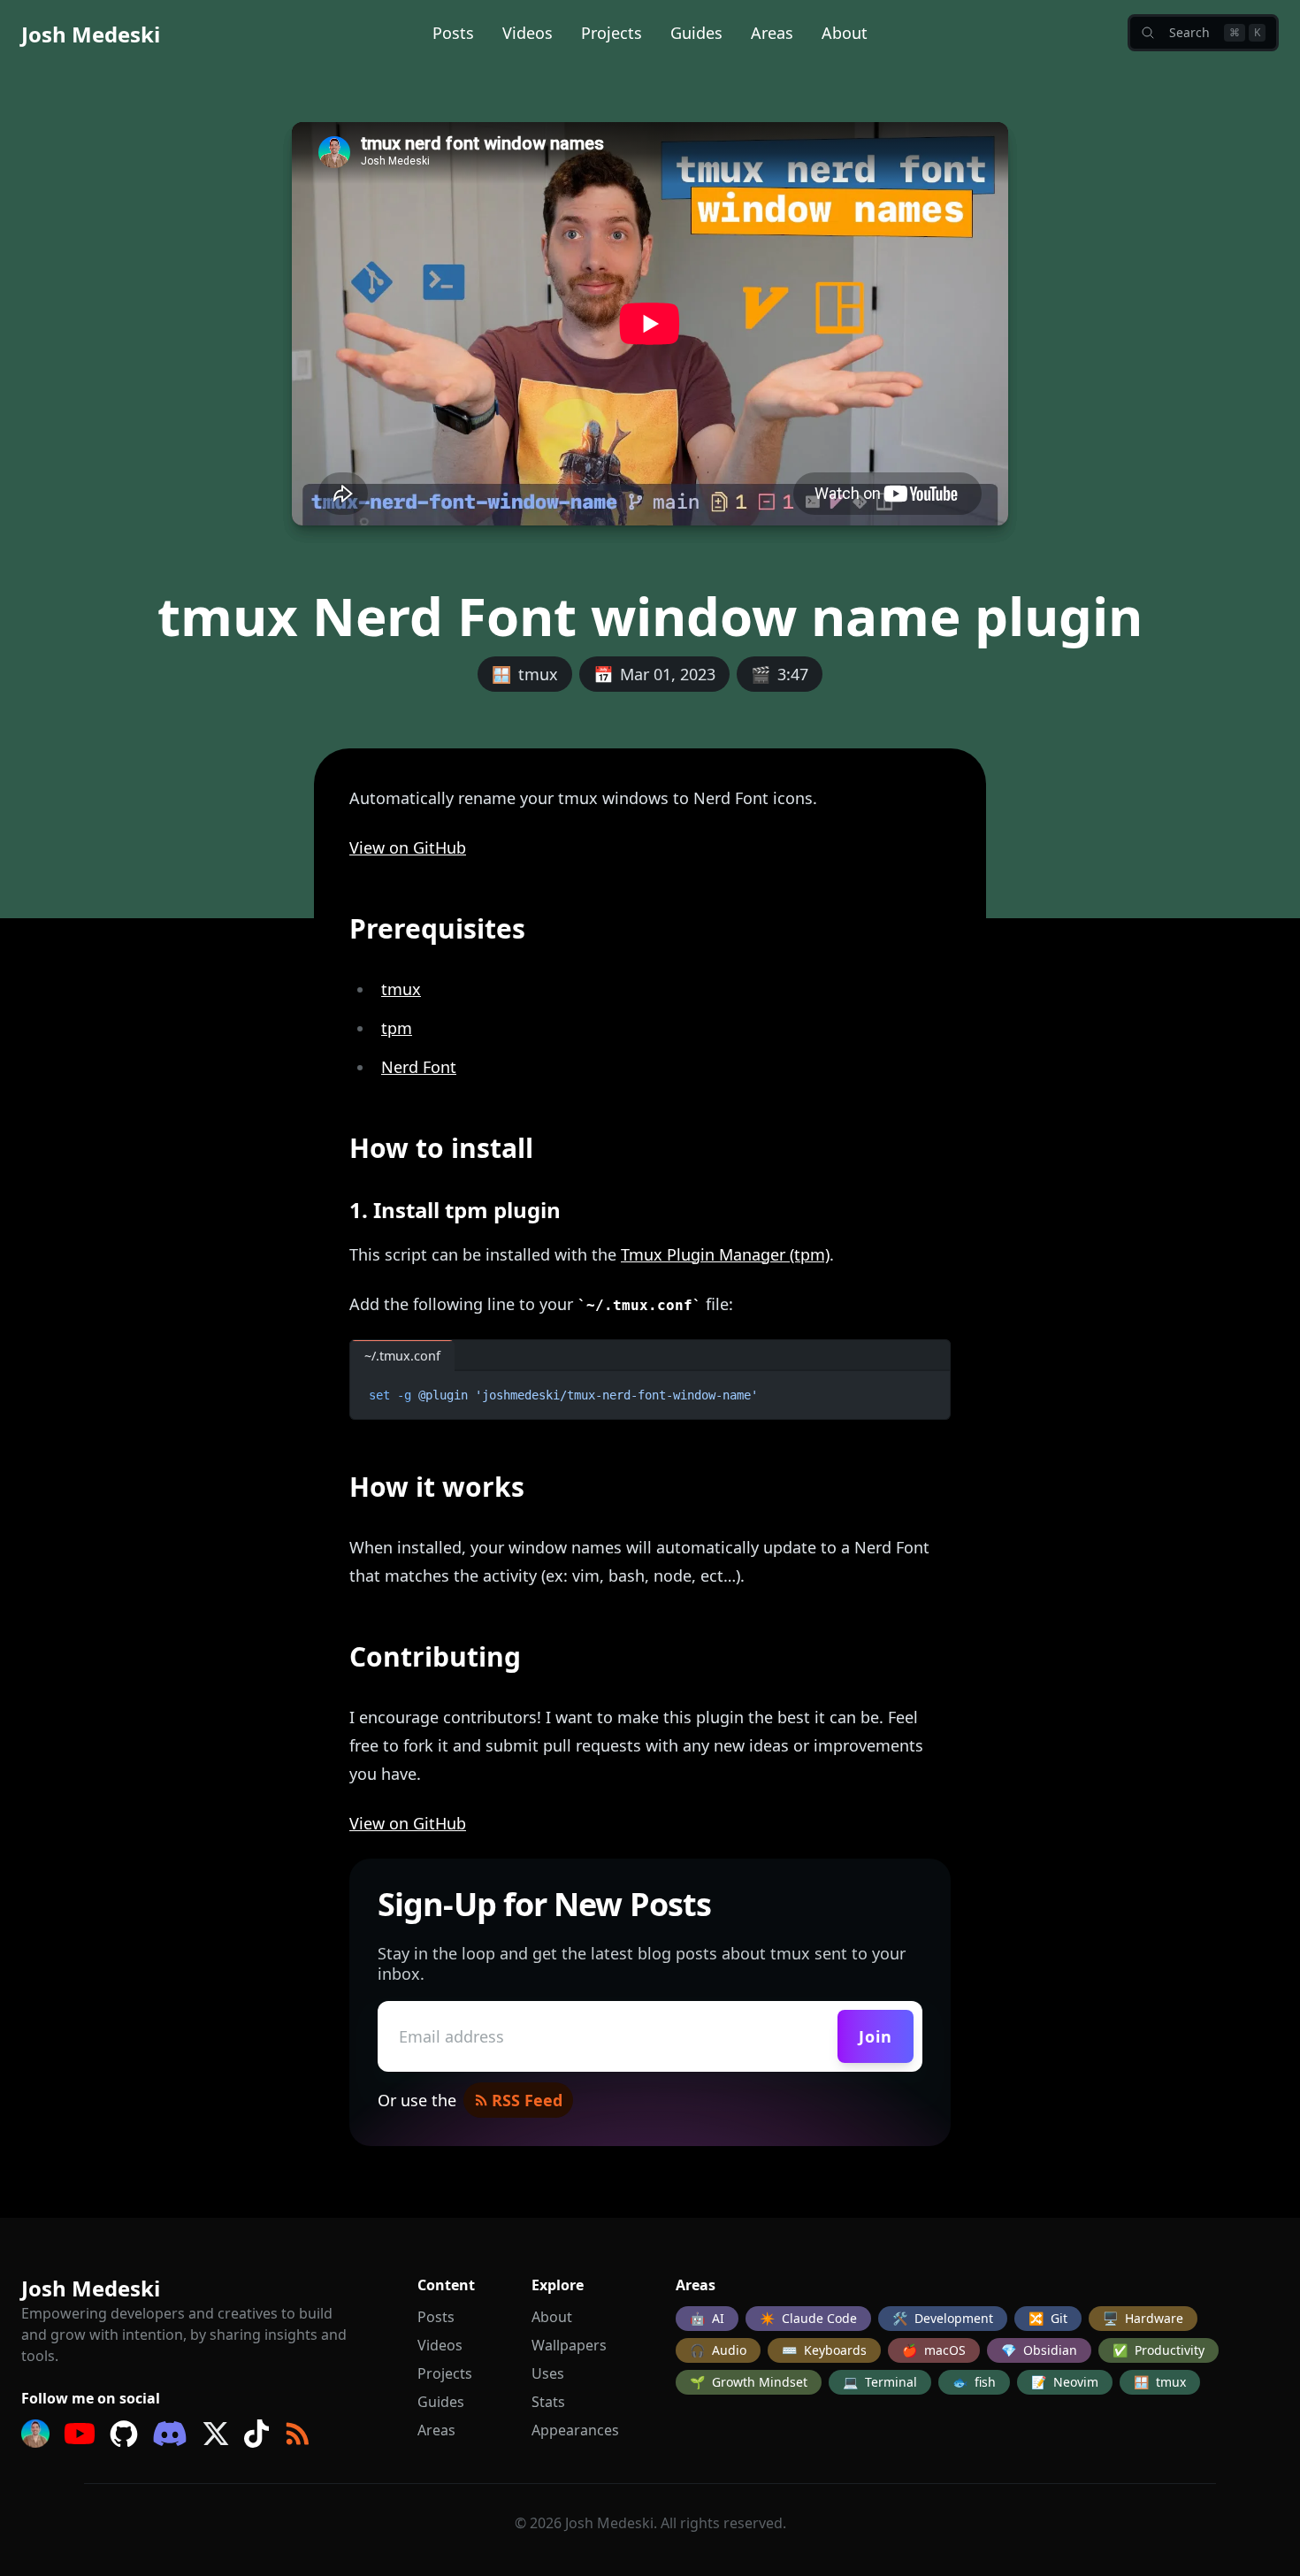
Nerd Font (419, 1067)
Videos (528, 33)
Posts (453, 33)
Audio (718, 2350)
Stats (548, 2402)
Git (1048, 2318)
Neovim (1065, 2382)
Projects (612, 33)
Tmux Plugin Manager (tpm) (725, 1254)
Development (943, 2318)
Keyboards (824, 2350)
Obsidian (1039, 2350)
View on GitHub (408, 847)
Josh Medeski (91, 34)
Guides (696, 33)
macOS (934, 2350)
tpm (397, 1028)
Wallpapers (569, 2345)
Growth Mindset (749, 2382)
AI (707, 2318)
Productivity (1159, 2350)
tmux (401, 989)
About (845, 33)
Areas (772, 33)
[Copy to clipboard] (929, 1391)
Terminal (880, 2382)
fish (974, 2382)
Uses (548, 2373)
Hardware (1143, 2318)
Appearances (575, 2430)
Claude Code (808, 2318)
